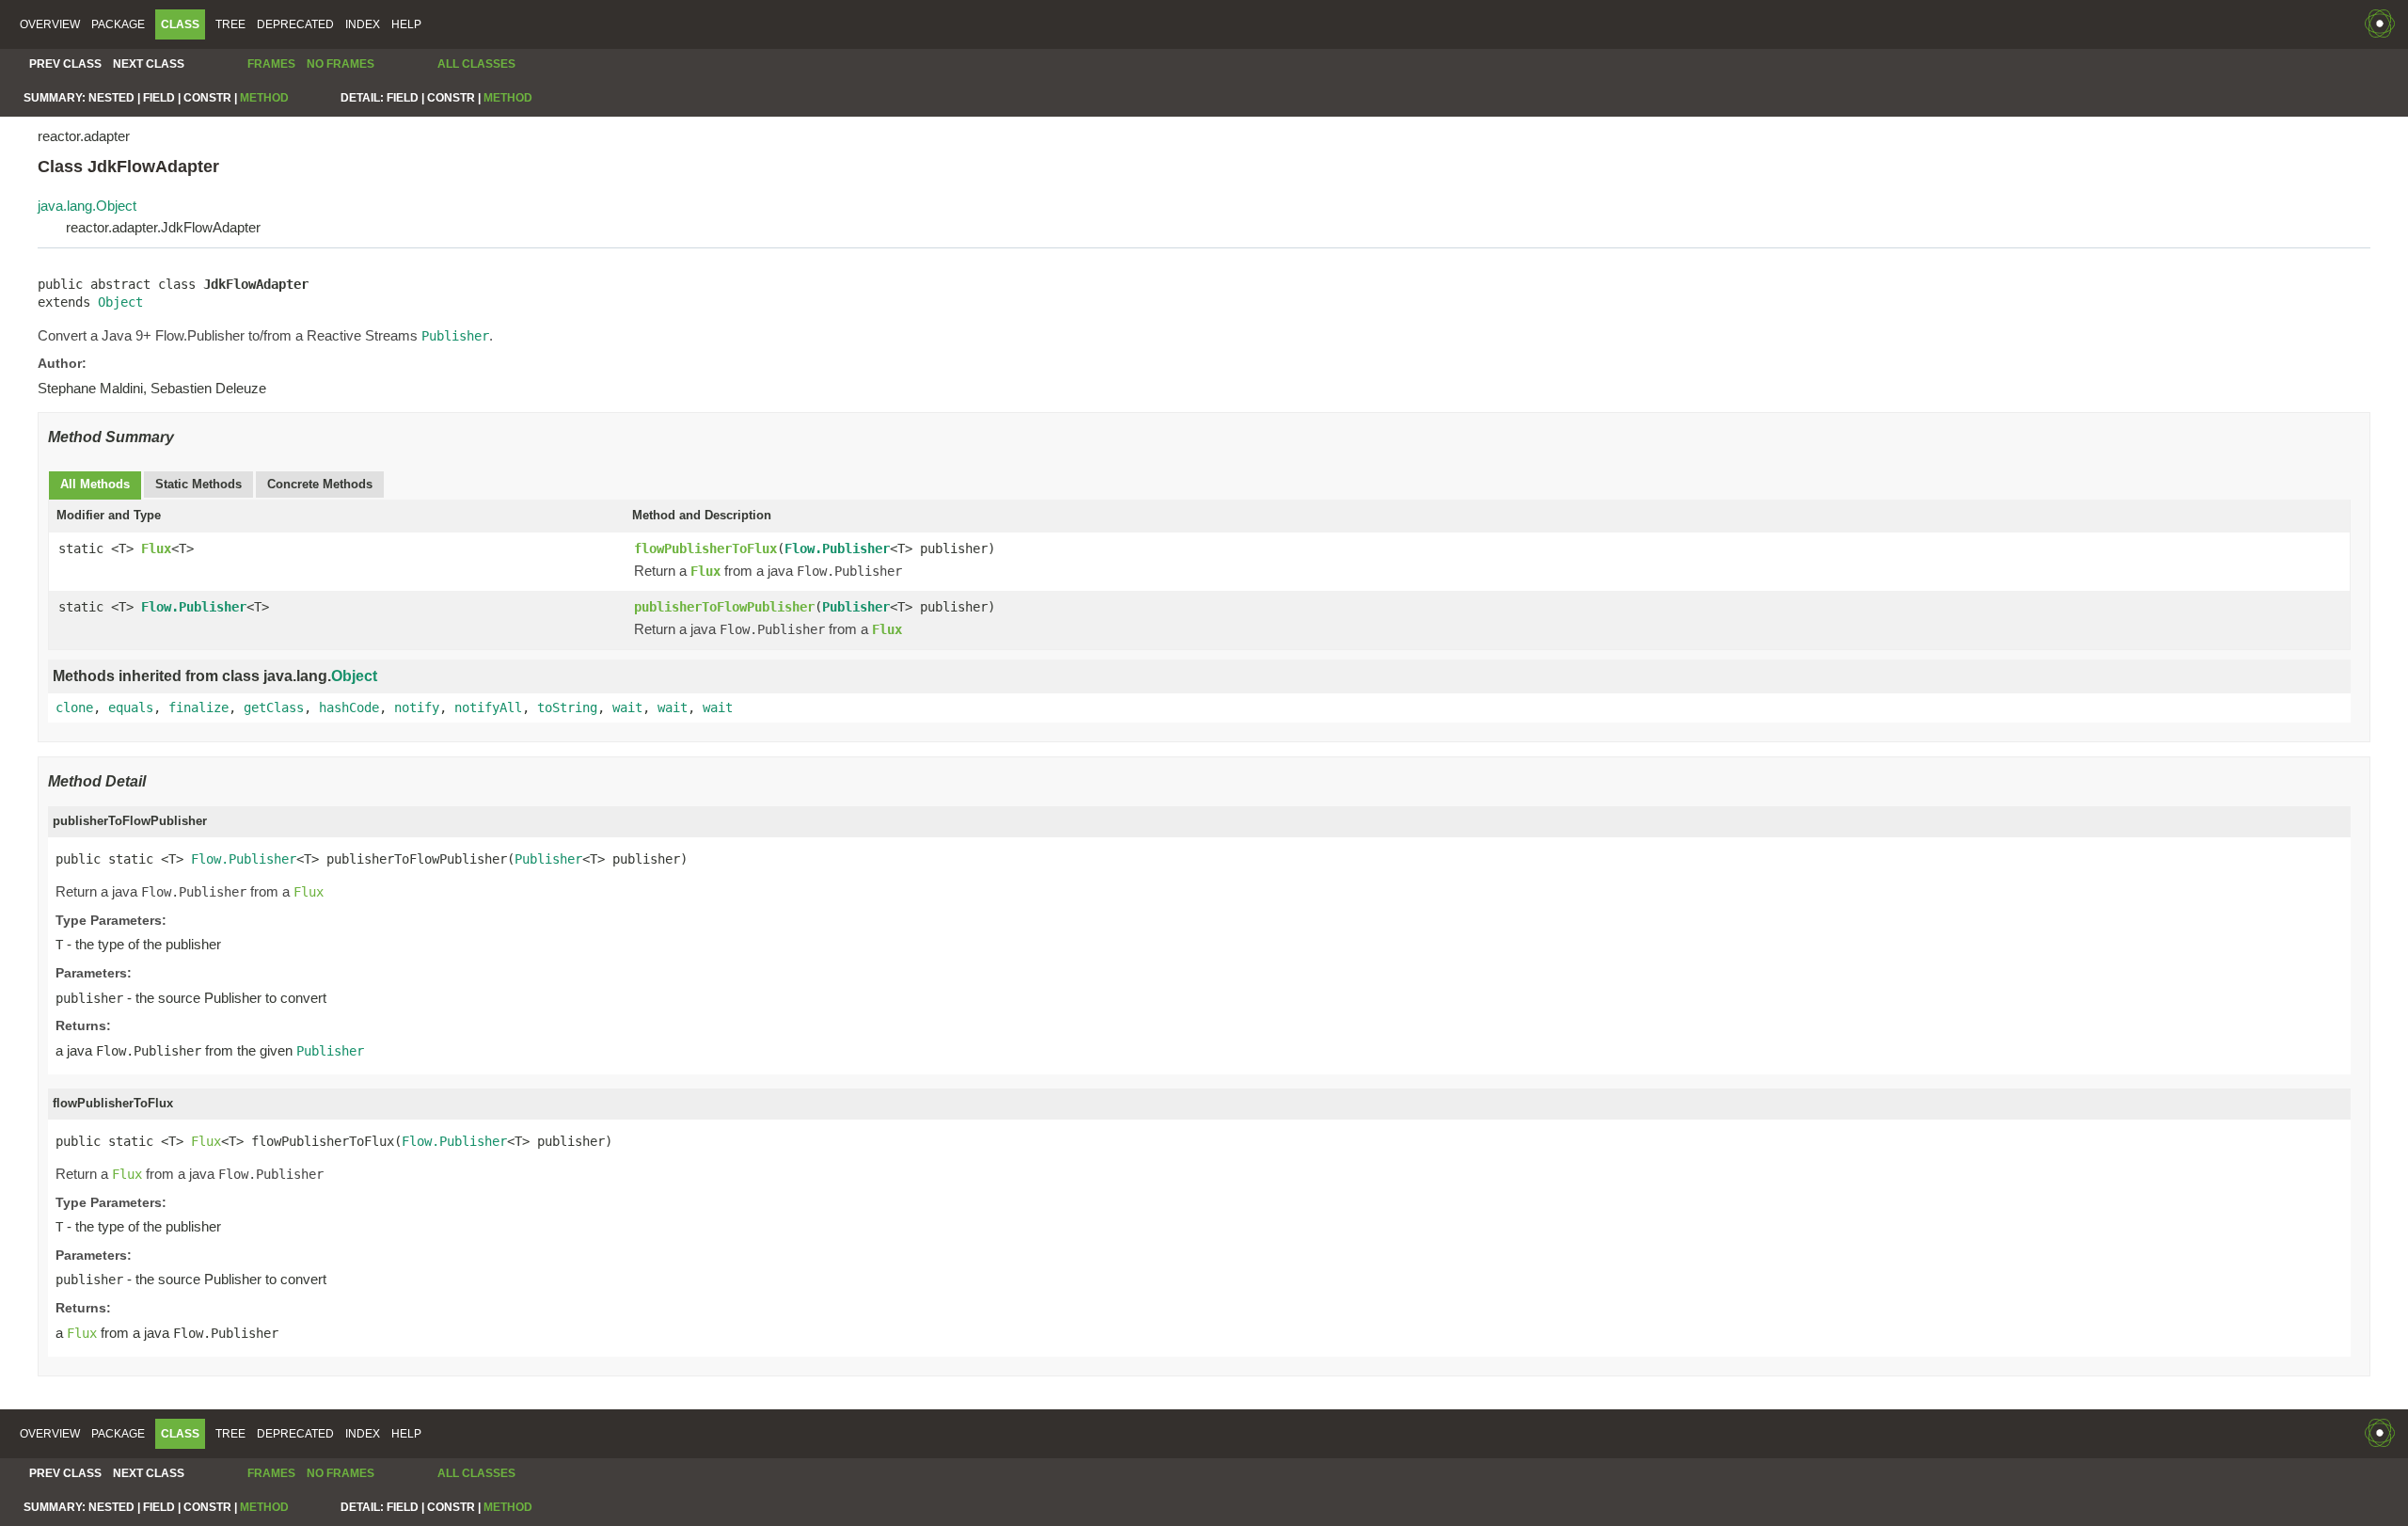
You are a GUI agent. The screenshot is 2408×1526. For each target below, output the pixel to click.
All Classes (476, 64)
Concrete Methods (320, 484)
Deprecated (295, 24)
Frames (271, 64)
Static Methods (198, 484)
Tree (230, 24)
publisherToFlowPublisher (724, 607)
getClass (274, 707)
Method (264, 98)
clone (74, 707)
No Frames (341, 64)
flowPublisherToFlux (705, 548)
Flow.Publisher (837, 548)
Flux (156, 548)
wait (627, 707)
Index (363, 24)
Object (120, 302)
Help (406, 24)
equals (131, 707)
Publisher (856, 607)
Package (118, 24)
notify (417, 707)
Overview (50, 24)
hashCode (349, 707)
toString (567, 707)
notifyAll (488, 707)
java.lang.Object (87, 206)
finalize (198, 707)
